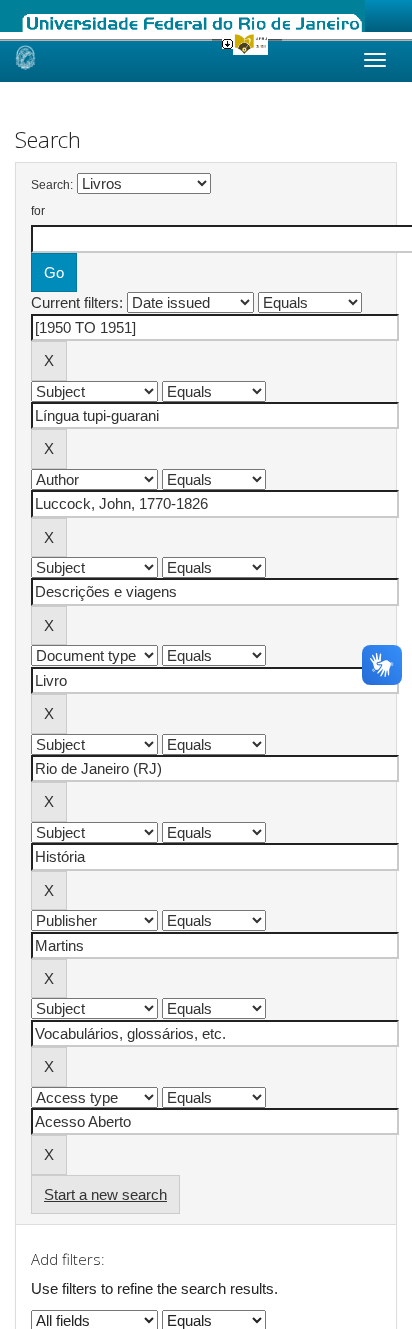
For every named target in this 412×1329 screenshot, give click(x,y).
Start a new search (105, 1194)
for (38, 211)
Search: (52, 185)
